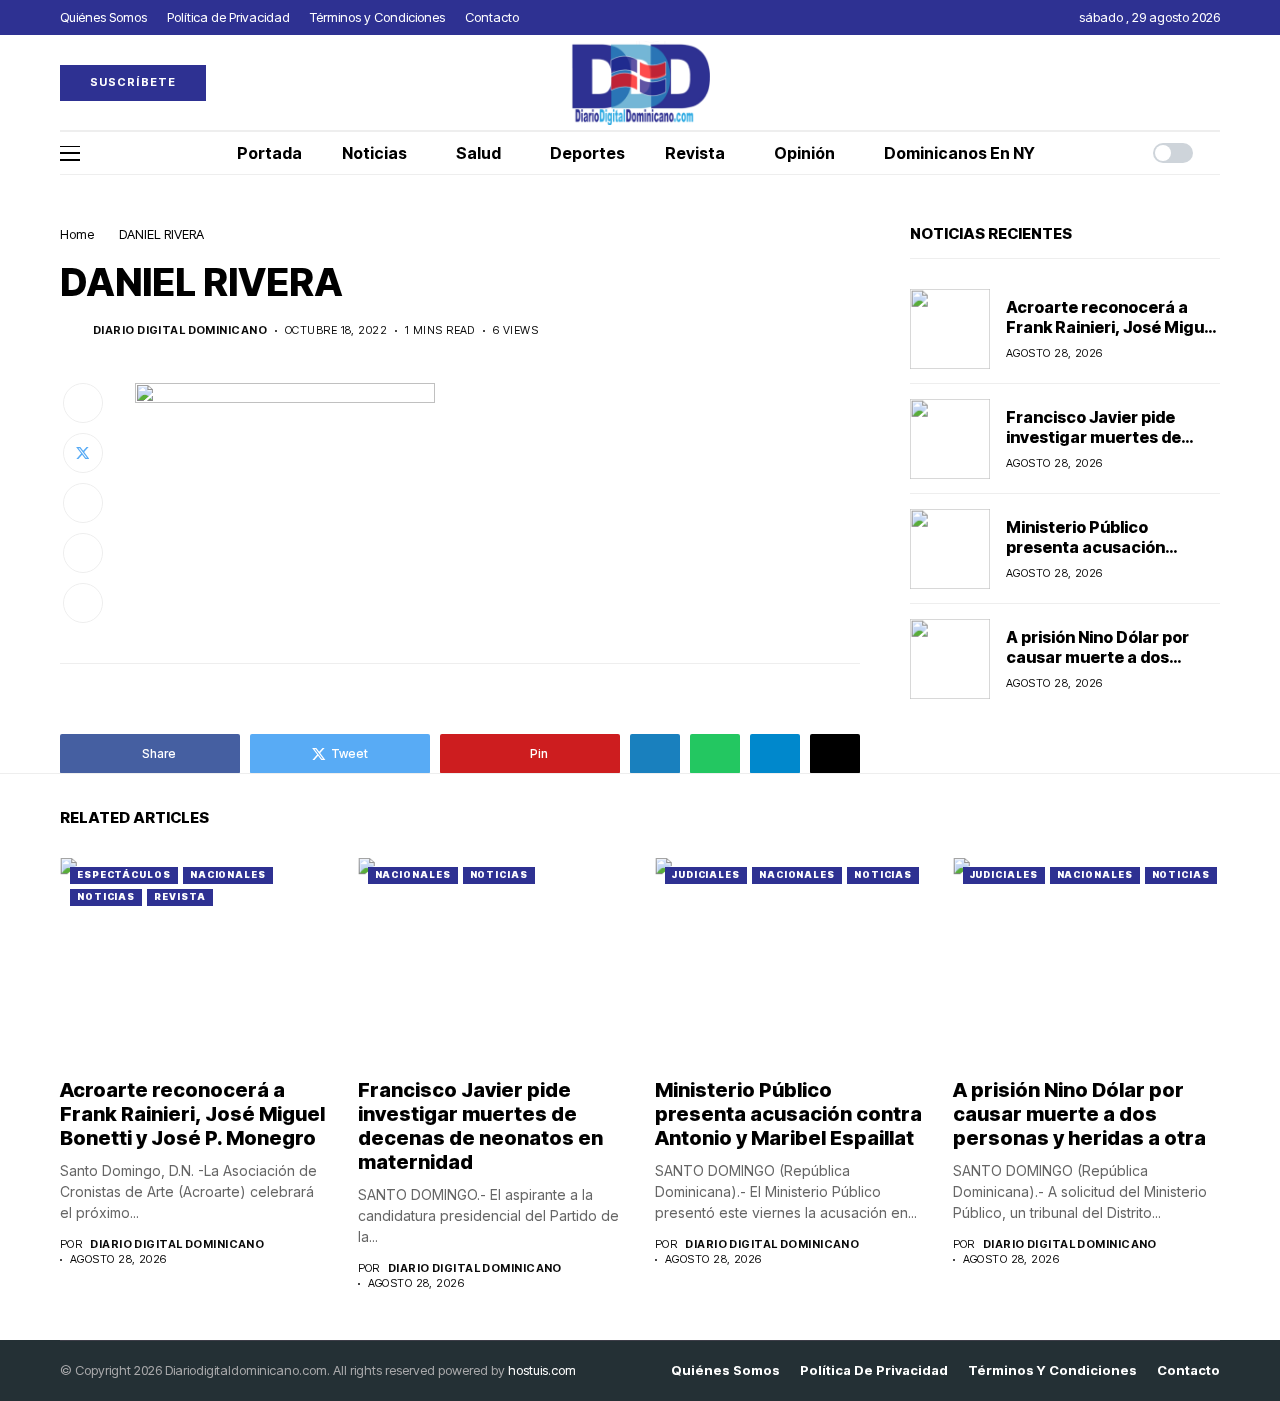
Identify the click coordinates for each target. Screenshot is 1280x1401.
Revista (179, 896)
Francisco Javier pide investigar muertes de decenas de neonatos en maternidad (1103, 446)
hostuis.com (542, 1370)
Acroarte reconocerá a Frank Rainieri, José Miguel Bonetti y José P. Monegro (1112, 326)
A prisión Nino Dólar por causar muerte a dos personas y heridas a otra (1106, 656)
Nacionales (228, 874)
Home (77, 234)
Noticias (106, 896)
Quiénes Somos (725, 1370)
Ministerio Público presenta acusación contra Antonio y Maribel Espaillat (1103, 556)
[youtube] (1215, 82)
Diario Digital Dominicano (180, 330)
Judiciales (706, 874)
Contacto (1188, 1370)
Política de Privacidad (874, 1370)
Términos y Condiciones (1052, 1370)
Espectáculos (124, 874)
